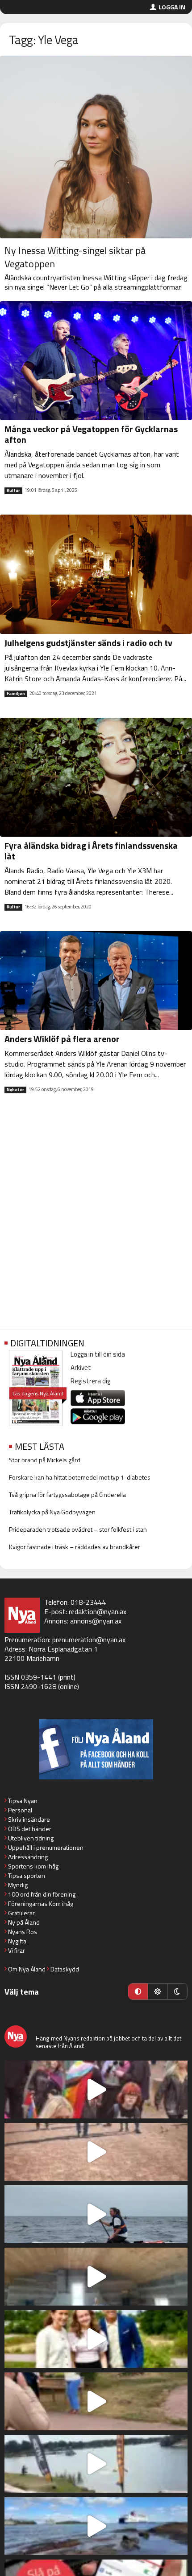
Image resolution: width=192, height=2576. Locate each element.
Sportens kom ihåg (33, 1866)
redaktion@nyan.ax (98, 1611)
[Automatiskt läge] (138, 1991)
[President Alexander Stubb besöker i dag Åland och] (96, 2401)
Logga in (172, 7)
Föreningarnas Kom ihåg (41, 1903)
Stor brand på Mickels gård (45, 1460)
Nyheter (15, 1090)
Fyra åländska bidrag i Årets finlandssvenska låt (91, 851)
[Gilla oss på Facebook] (96, 1749)
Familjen (16, 694)
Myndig (18, 1885)
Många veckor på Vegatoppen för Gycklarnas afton (91, 434)
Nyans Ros (23, 1932)
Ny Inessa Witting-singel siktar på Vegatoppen (75, 257)
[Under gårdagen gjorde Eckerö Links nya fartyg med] (96, 2526)
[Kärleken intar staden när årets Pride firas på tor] (96, 2089)
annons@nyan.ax (96, 1621)
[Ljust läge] (158, 1991)
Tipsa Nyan (23, 1801)
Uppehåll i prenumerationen (46, 1847)
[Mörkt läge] (177, 1991)
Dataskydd (65, 1969)
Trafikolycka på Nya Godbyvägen (52, 1512)
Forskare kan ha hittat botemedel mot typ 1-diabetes (80, 1477)
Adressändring (28, 1857)
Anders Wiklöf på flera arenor (62, 1039)
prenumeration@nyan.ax (89, 1640)
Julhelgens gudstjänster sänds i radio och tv (88, 643)
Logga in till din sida (98, 1354)
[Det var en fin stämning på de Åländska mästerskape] (96, 2152)
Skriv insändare (29, 1819)
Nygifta (17, 1941)
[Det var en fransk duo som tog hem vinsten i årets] (96, 2464)
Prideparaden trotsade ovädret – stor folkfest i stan (78, 1529)
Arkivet (81, 1368)
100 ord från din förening (42, 1894)
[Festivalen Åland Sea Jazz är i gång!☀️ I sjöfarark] (96, 2277)
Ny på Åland (24, 1922)
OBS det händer (30, 1829)
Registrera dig (90, 1381)
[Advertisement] (96, 1218)
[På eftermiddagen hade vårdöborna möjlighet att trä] (96, 2339)
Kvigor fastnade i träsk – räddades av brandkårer (75, 1547)
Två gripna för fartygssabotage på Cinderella (67, 1494)
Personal (20, 1810)
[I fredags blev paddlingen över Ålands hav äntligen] (96, 2214)
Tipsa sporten (27, 1875)
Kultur (13, 491)
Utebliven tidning (31, 1838)
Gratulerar (21, 1913)
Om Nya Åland (27, 1969)
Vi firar (17, 1950)
